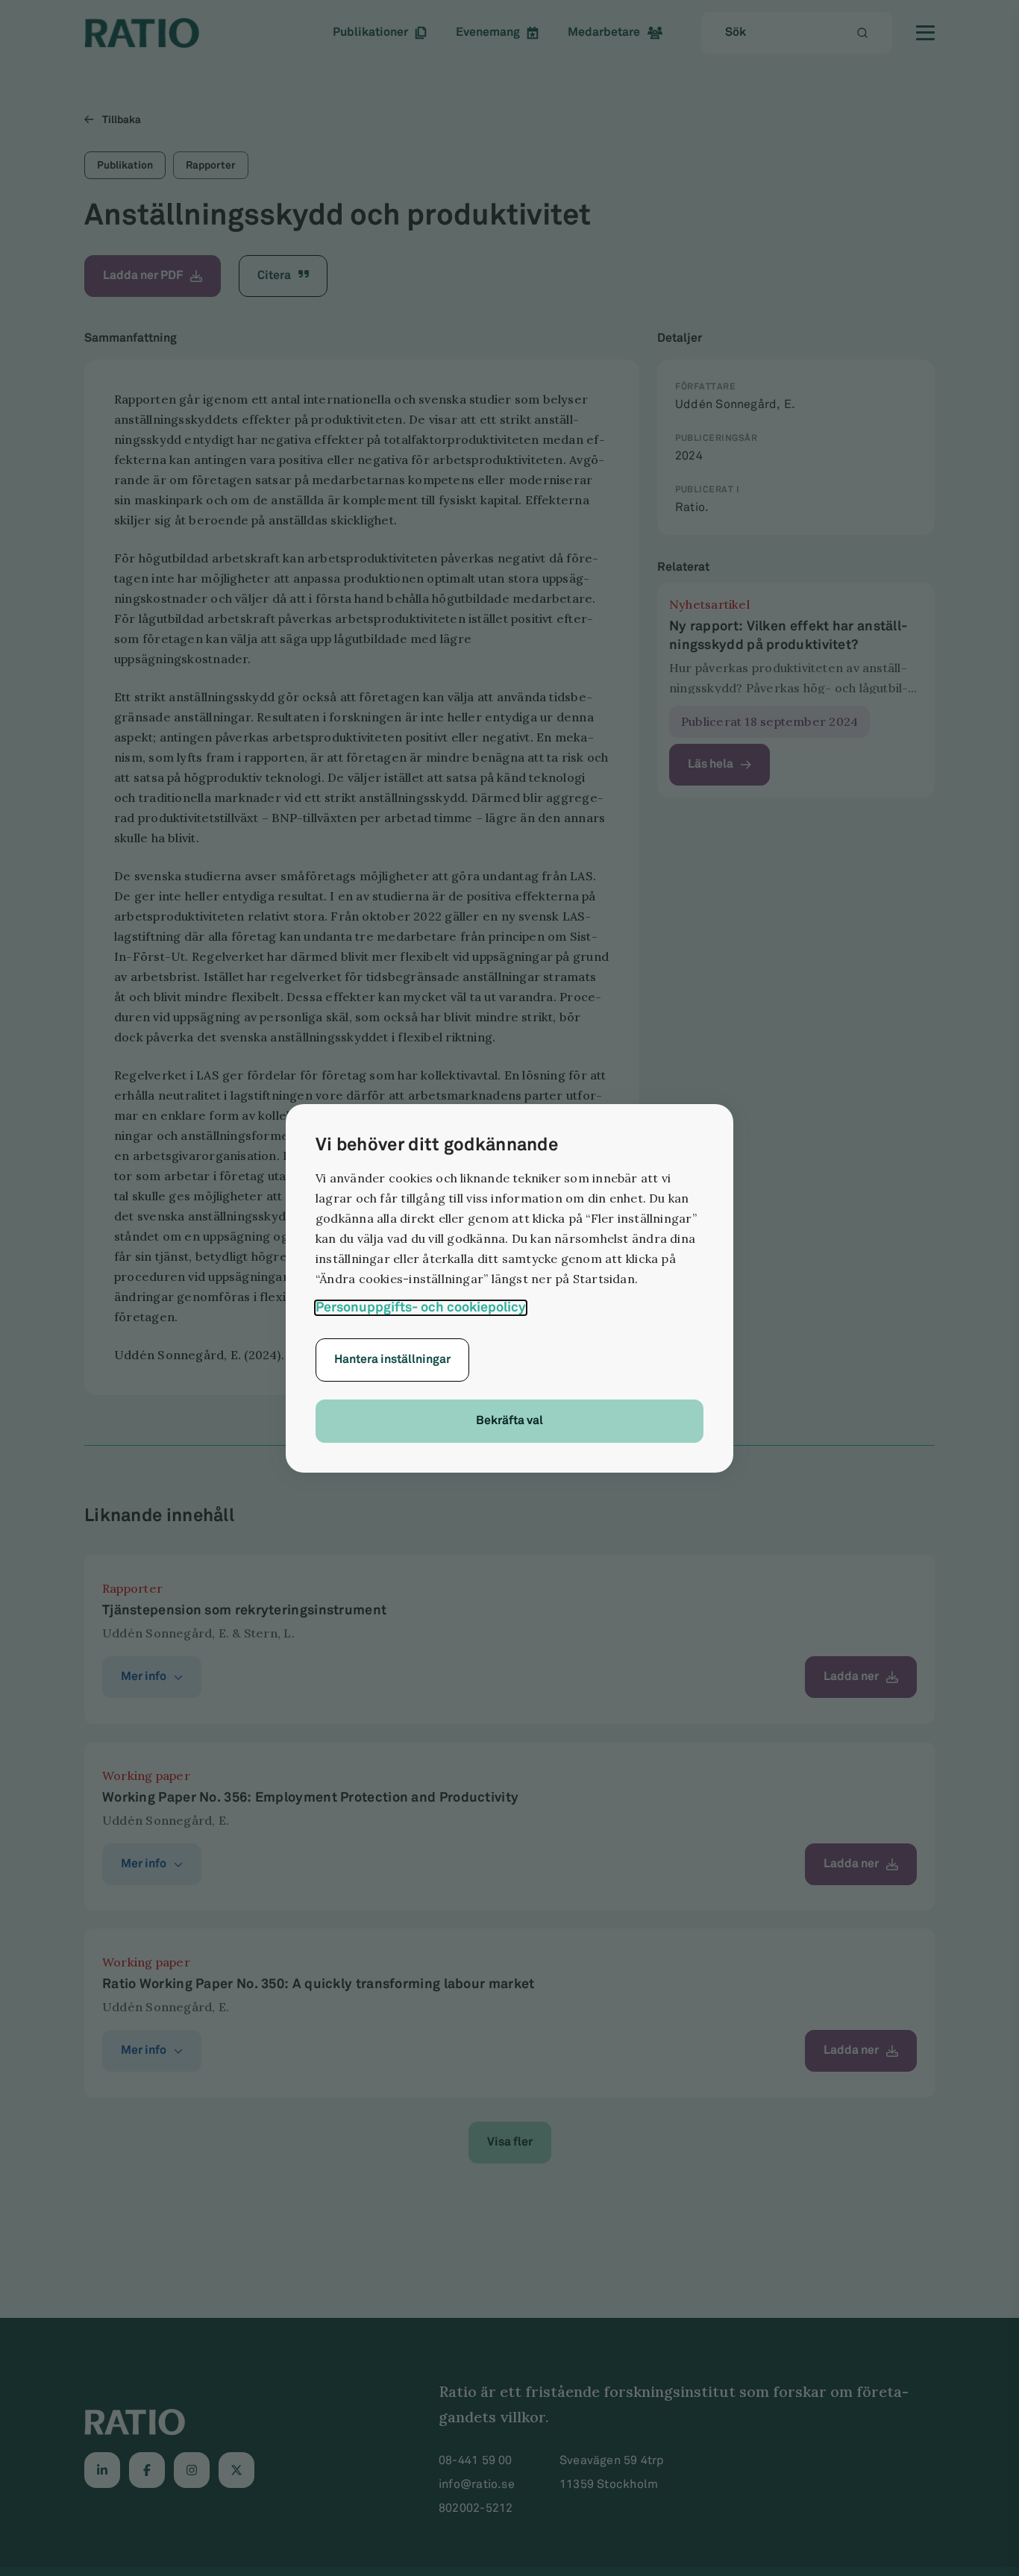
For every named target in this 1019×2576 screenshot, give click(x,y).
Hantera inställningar (392, 1360)
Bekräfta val (509, 1421)
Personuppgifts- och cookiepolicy (421, 1308)
